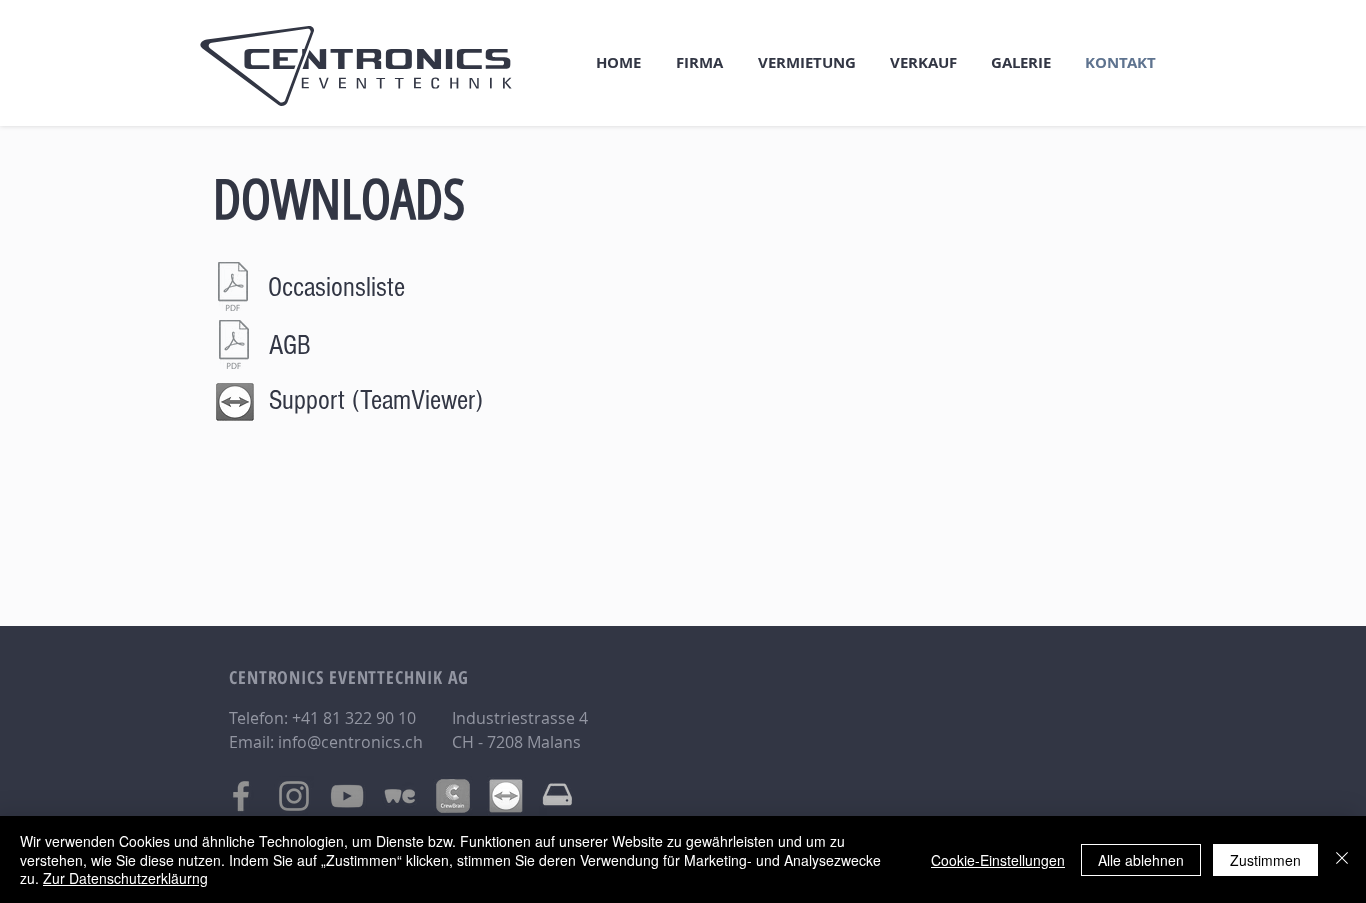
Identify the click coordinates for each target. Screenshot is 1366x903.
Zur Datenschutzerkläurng (125, 878)
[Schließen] (1342, 859)
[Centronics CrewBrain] (453, 796)
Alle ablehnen (1141, 860)
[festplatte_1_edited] (559, 796)
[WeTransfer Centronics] (400, 796)
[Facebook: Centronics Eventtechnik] (241, 796)
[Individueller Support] (506, 796)
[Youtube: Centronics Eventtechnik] (347, 796)
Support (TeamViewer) (375, 400)
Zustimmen (1265, 860)
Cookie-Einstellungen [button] (998, 860)
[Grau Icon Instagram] (294, 796)
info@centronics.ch (350, 742)
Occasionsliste (336, 287)
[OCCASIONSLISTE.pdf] (233, 289)
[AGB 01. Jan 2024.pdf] (234, 347)
